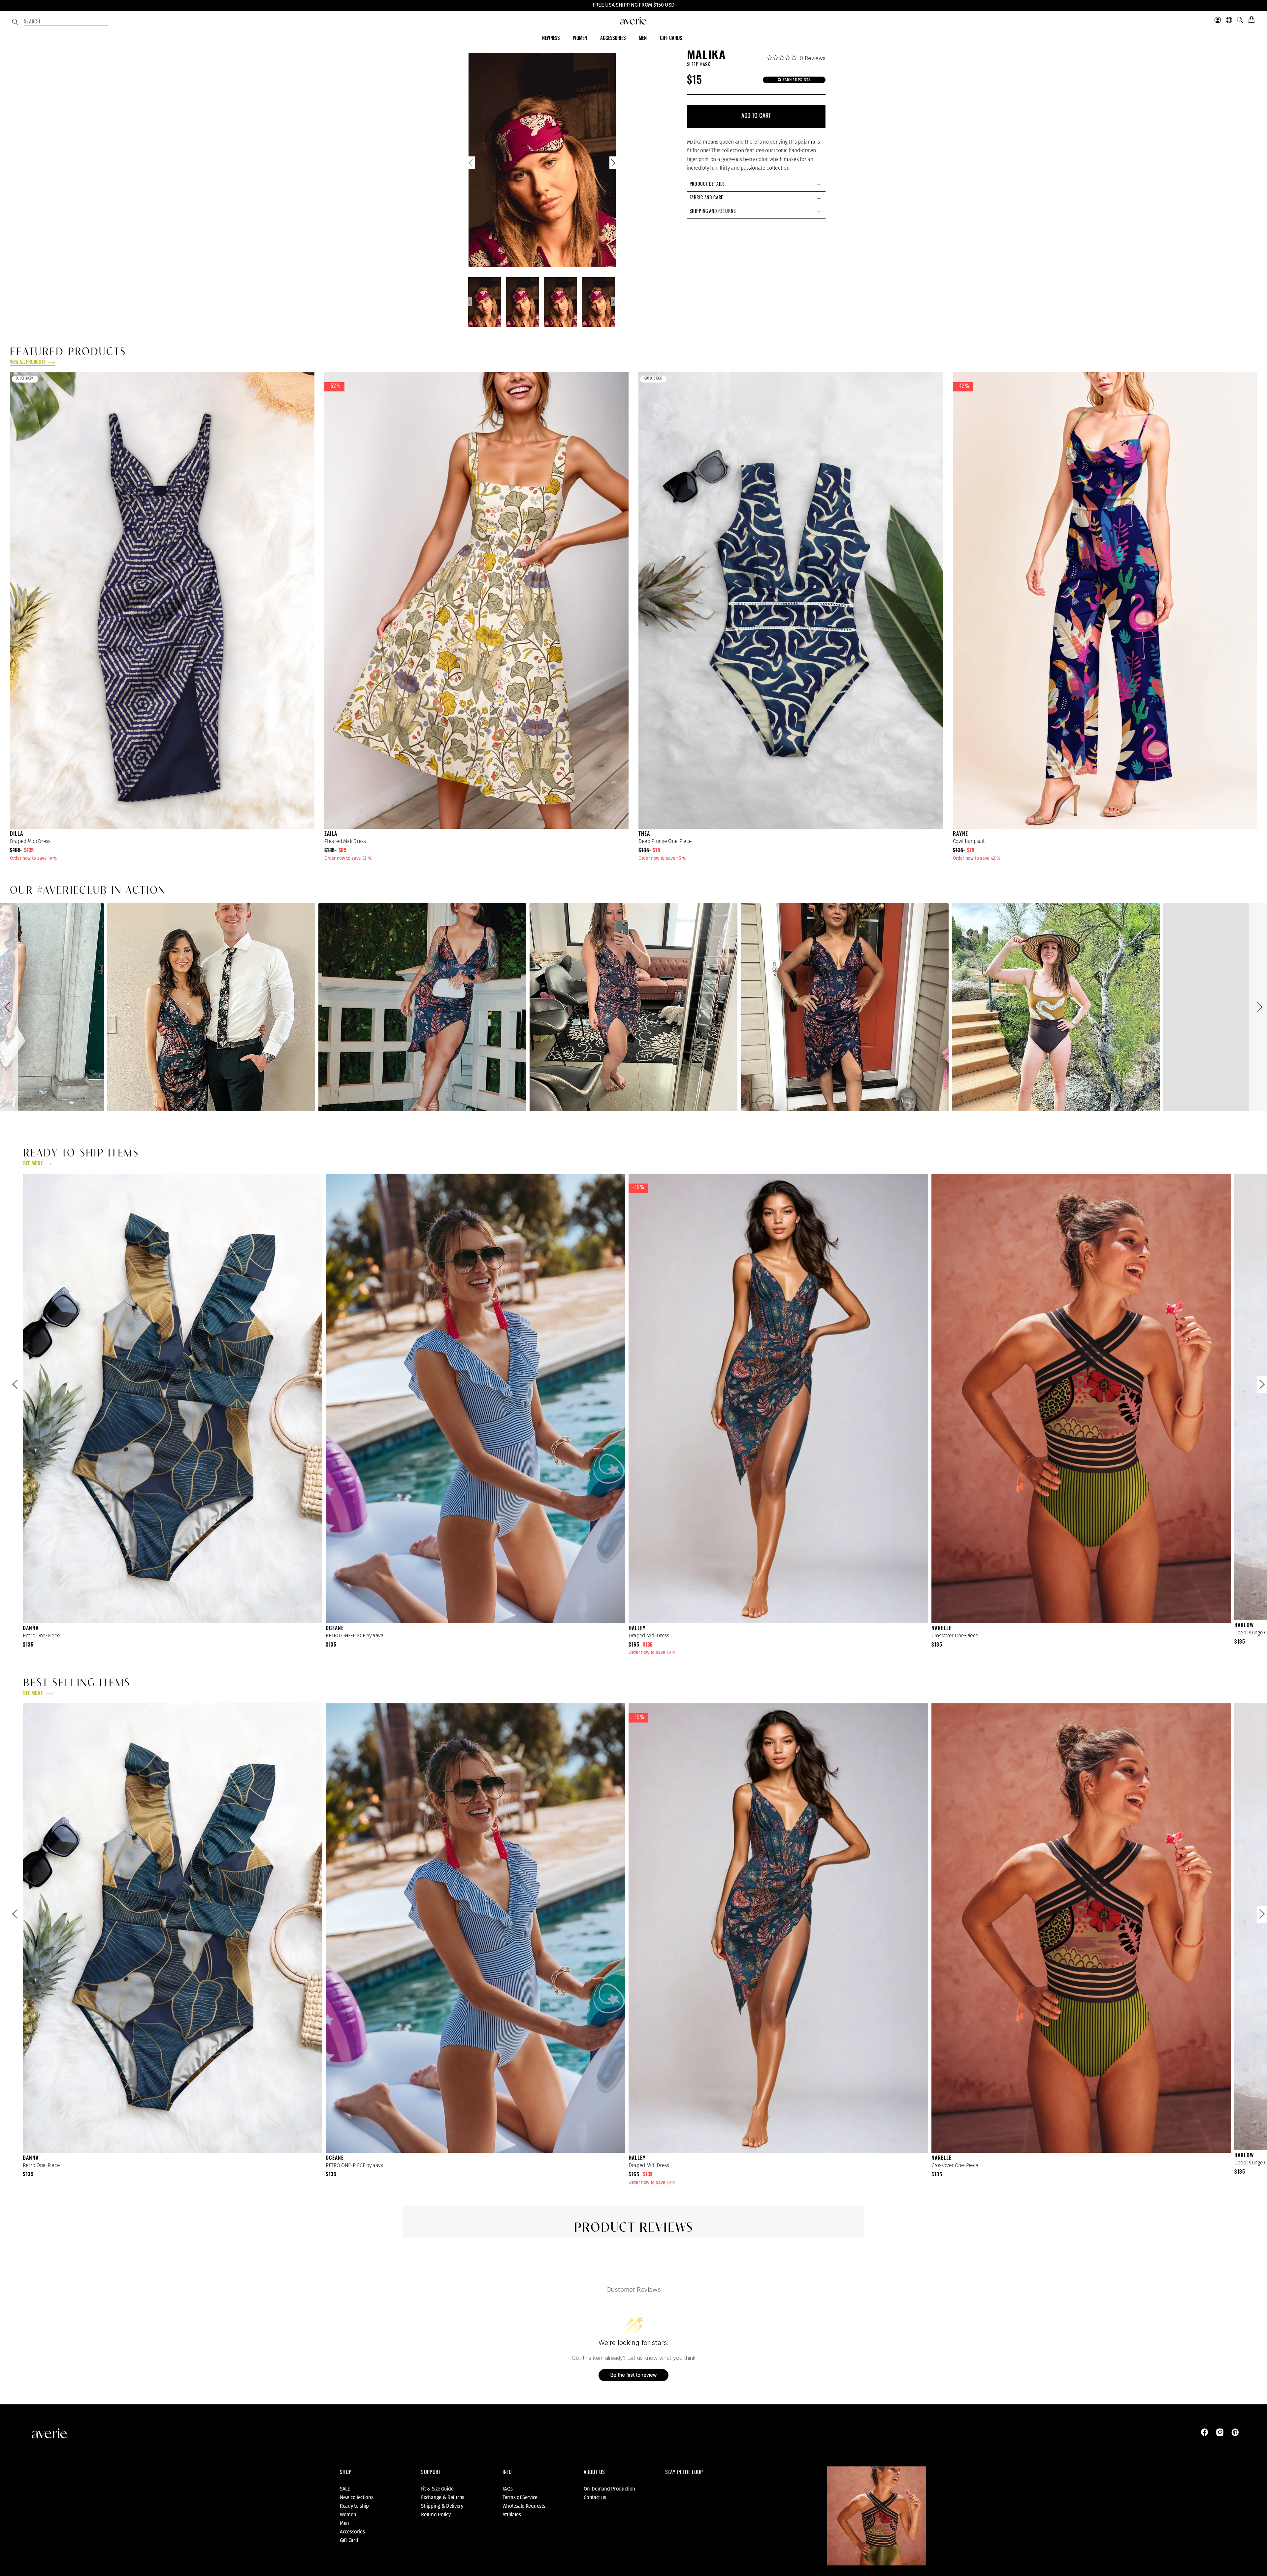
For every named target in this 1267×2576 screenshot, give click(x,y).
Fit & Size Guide (437, 2489)
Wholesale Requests (524, 2506)
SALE (345, 2489)
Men (344, 2523)
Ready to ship (354, 2506)
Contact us (595, 2497)
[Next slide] (613, 164)
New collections (357, 2497)
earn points (796, 80)
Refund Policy (436, 2515)
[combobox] (66, 22)
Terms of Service (520, 2497)
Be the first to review (633, 2375)
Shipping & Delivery (442, 2506)
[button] (9, 1007)
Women (348, 2515)
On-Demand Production (609, 2489)
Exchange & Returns (443, 2497)
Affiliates (512, 2515)
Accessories (352, 2532)
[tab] (756, 185)
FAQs (508, 2489)
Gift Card (349, 2540)
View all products (28, 363)
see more (33, 1164)
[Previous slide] (471, 164)
